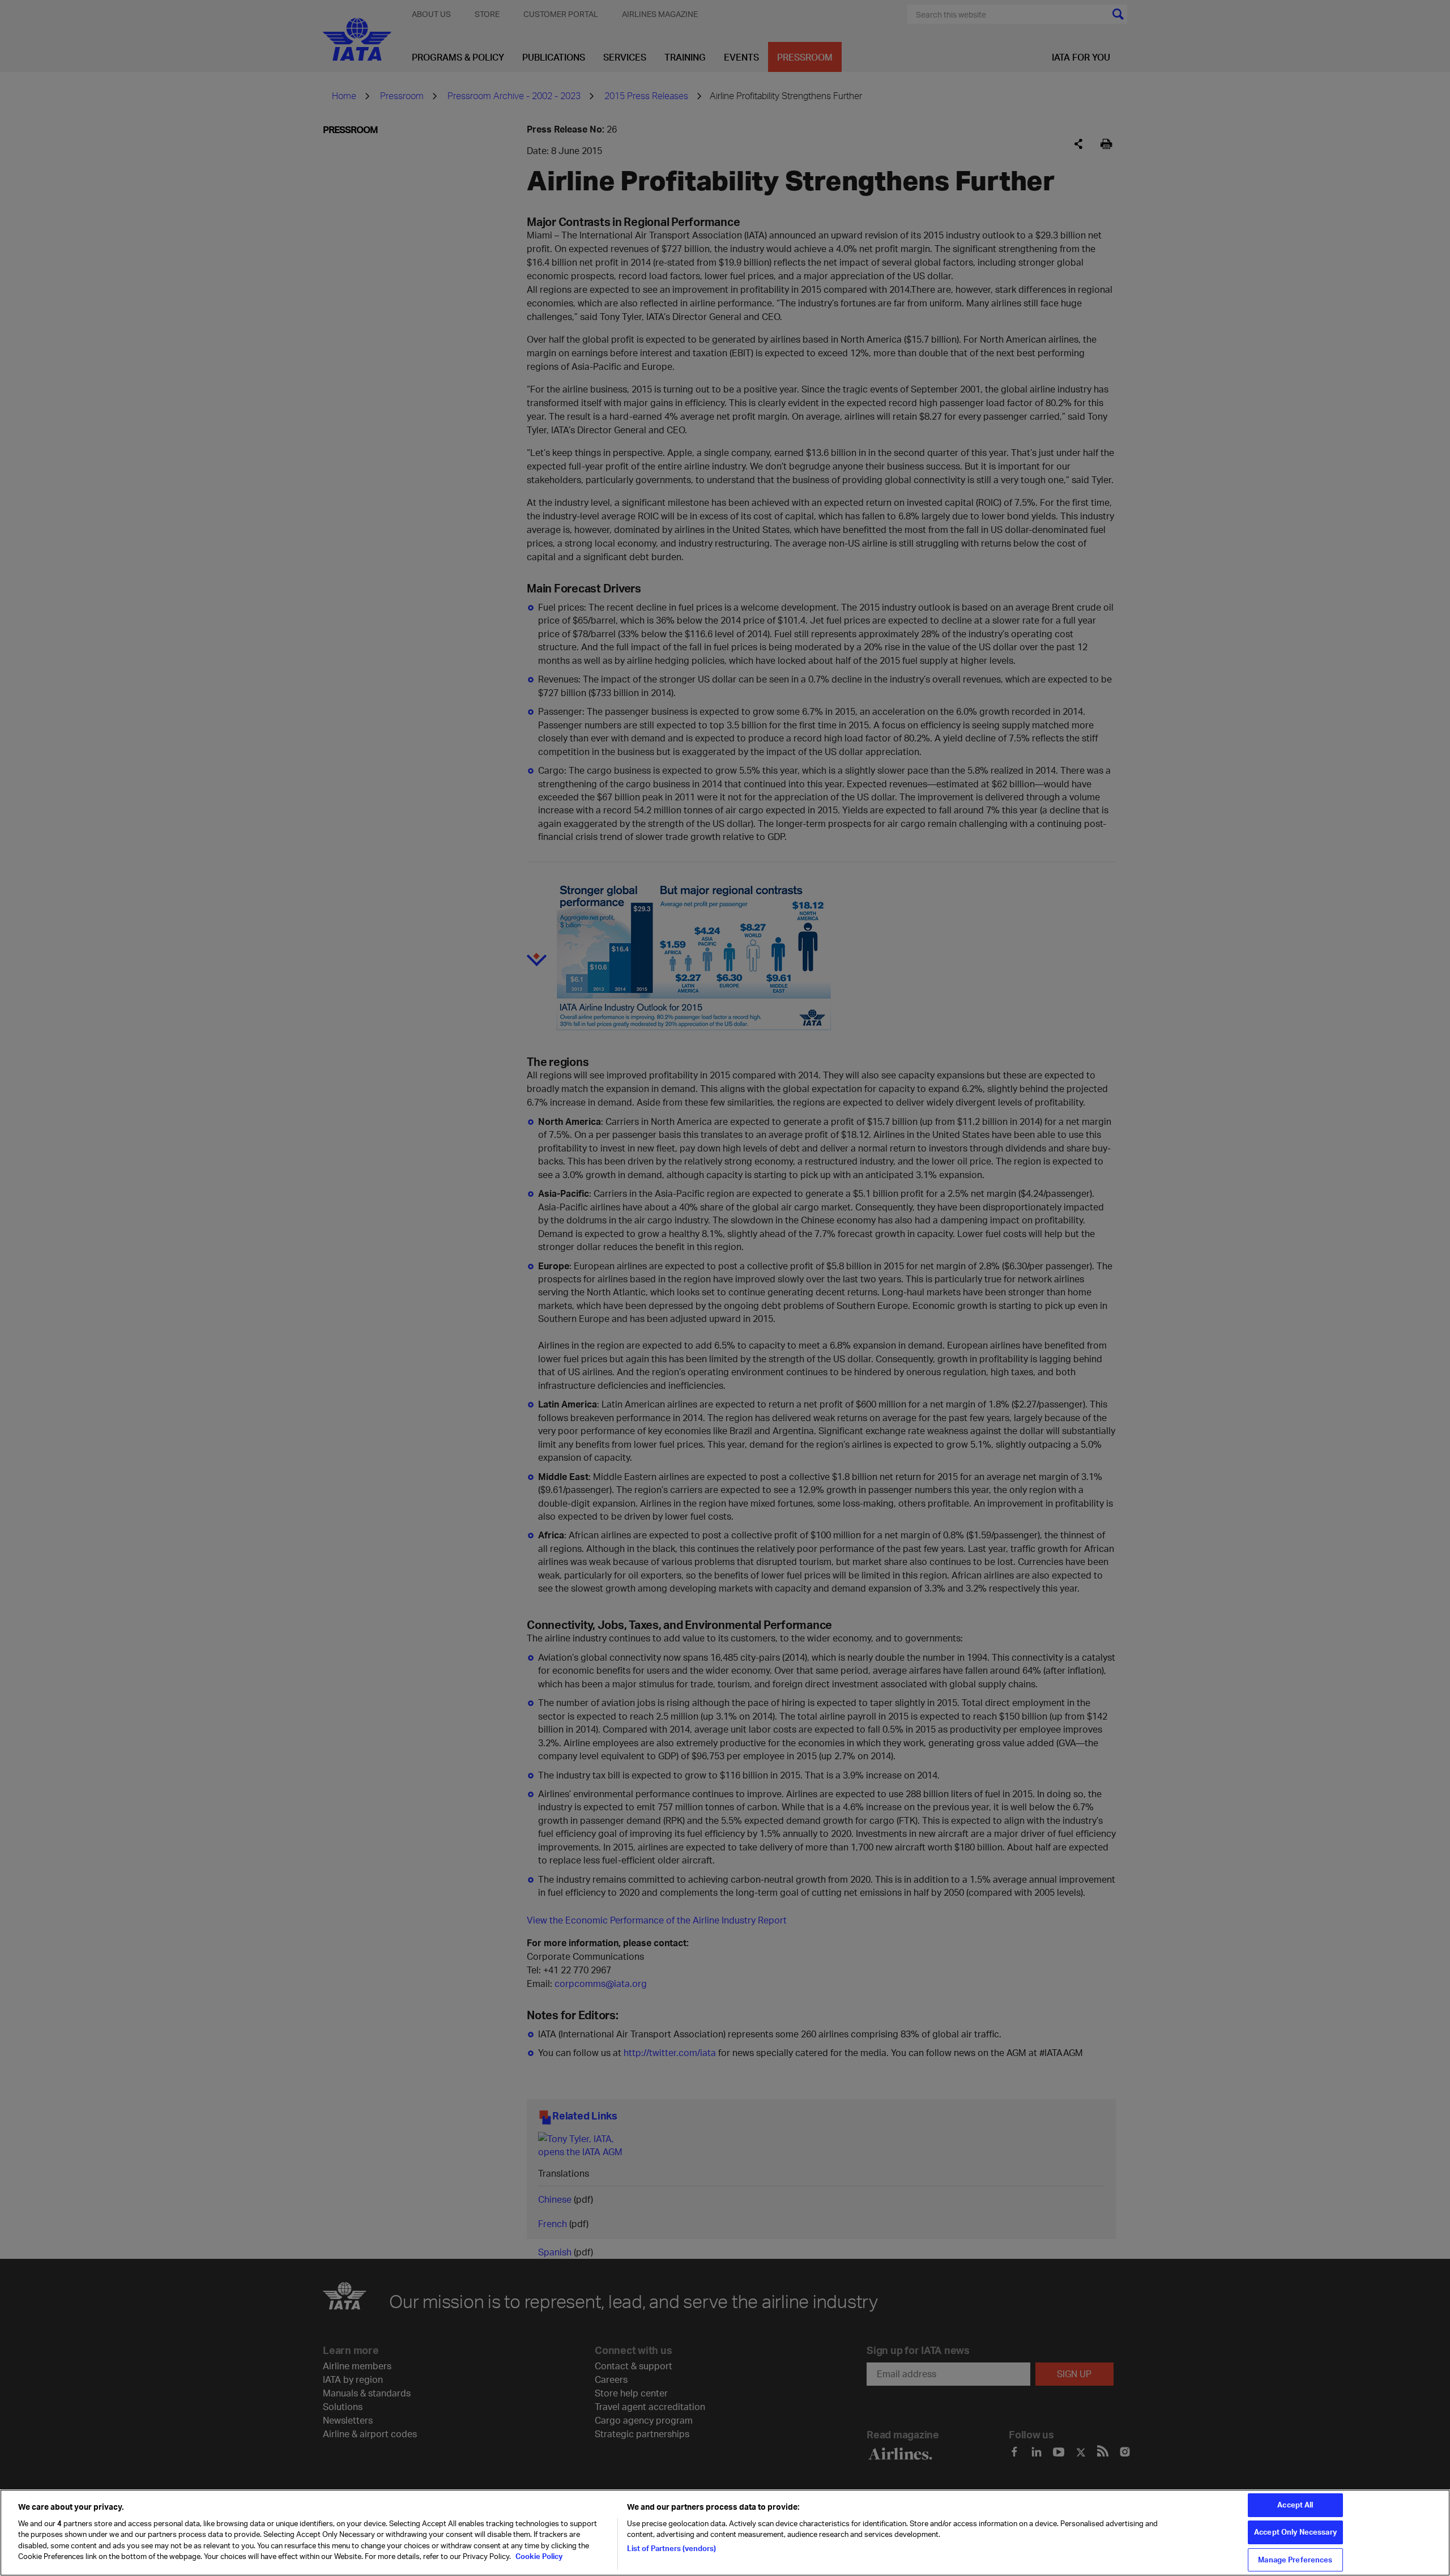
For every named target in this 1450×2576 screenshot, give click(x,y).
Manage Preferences (1295, 2560)
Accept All (1295, 2505)
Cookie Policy (538, 2557)
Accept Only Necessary (1295, 2532)
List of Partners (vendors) (671, 2548)
